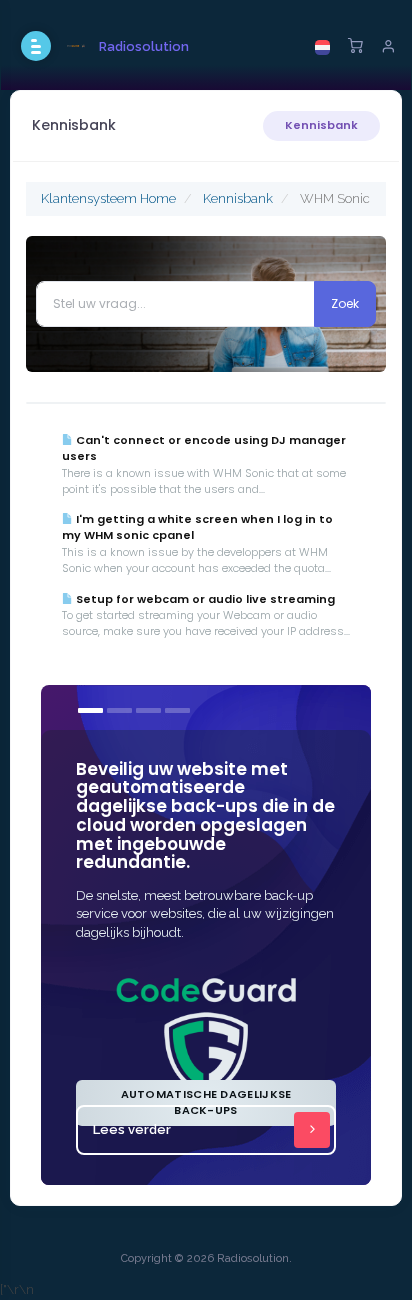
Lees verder (132, 1129)
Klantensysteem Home (108, 198)
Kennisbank (321, 125)
